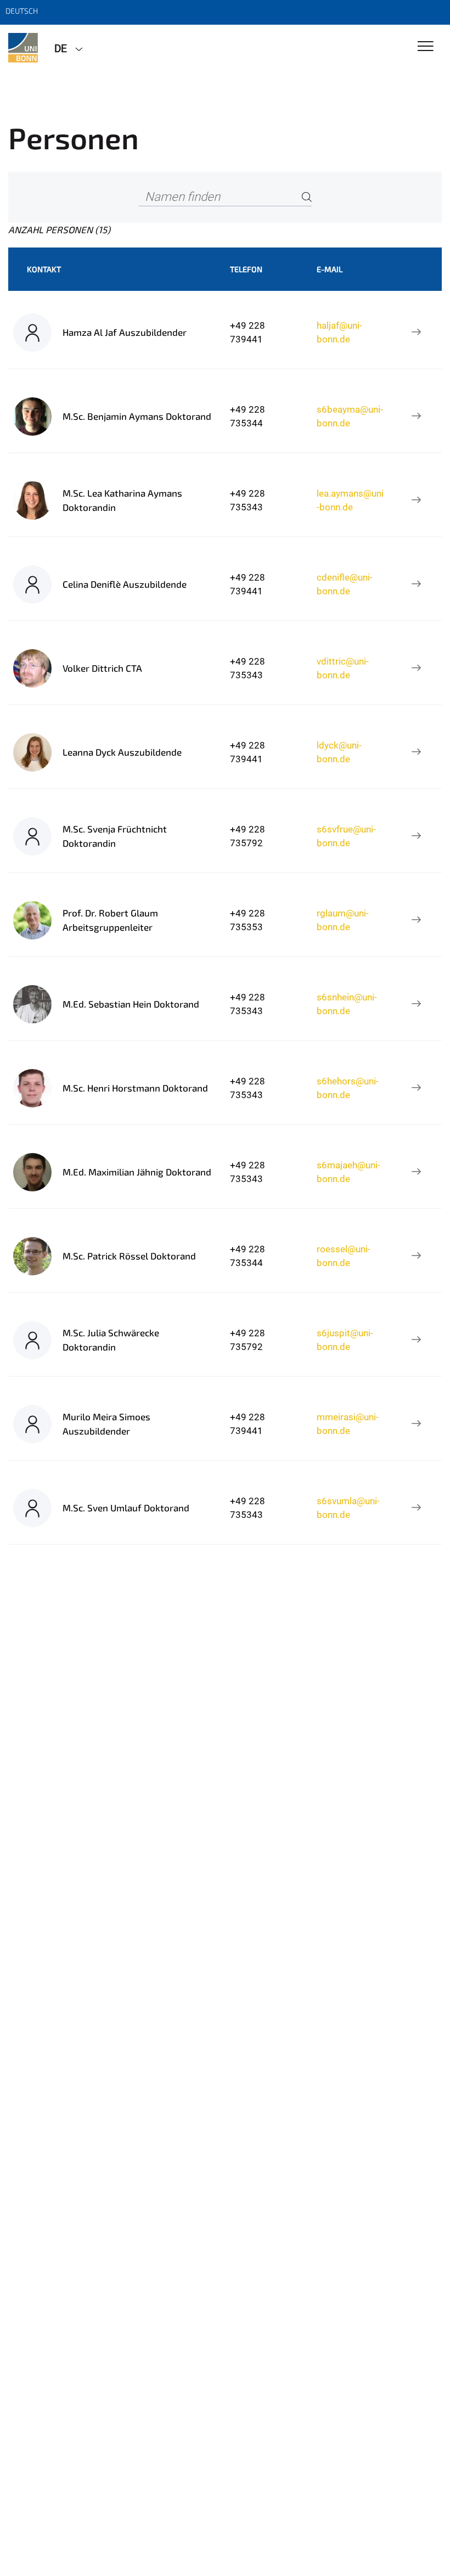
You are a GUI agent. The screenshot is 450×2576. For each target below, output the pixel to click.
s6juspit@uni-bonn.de (345, 1340)
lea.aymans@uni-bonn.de (350, 500)
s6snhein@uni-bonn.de (347, 1004)
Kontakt (44, 269)
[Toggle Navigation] (426, 47)
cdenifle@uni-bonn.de (345, 584)
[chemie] (23, 48)
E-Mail (330, 269)
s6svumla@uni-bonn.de (348, 1508)
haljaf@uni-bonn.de (339, 332)
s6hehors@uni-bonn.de (348, 1088)
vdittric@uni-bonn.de (343, 668)
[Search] (307, 197)
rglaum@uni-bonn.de (343, 920)
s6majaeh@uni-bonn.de (348, 1172)
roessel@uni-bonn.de (344, 1256)
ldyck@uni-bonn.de (339, 752)
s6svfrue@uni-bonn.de (346, 836)
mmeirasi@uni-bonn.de (348, 1424)
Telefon (246, 269)
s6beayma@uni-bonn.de (350, 416)
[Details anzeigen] (416, 333)
